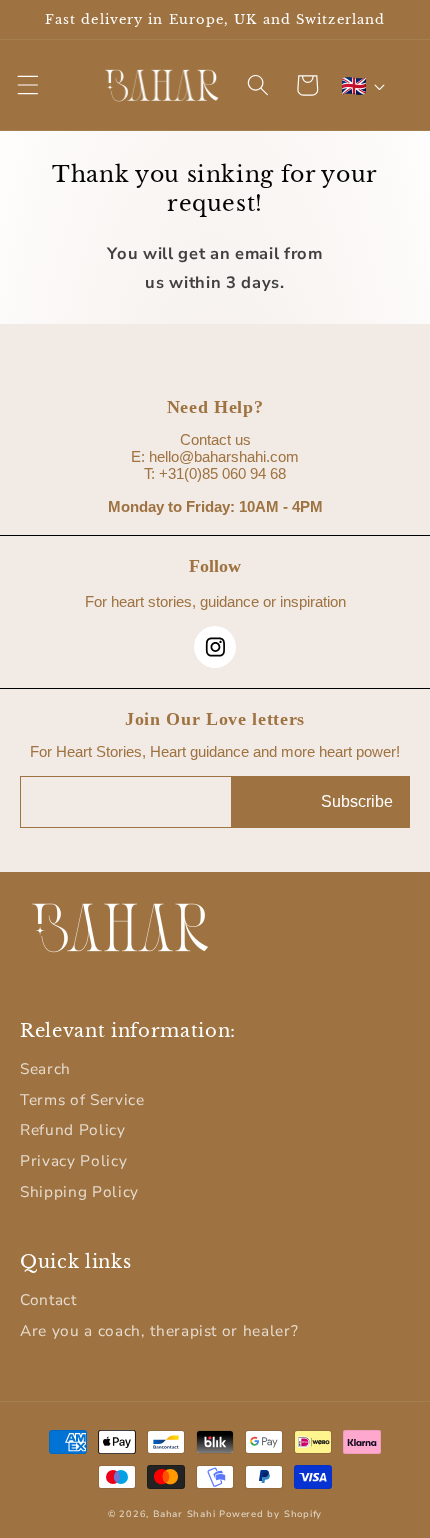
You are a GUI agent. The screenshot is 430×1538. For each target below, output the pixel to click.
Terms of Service (82, 1099)
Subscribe (357, 801)
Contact (48, 1299)
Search (45, 1068)
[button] (27, 85)
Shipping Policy (79, 1191)
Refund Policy (73, 1129)
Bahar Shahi (184, 1514)
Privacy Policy (73, 1160)
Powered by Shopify (270, 1514)
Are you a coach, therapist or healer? (159, 1330)
